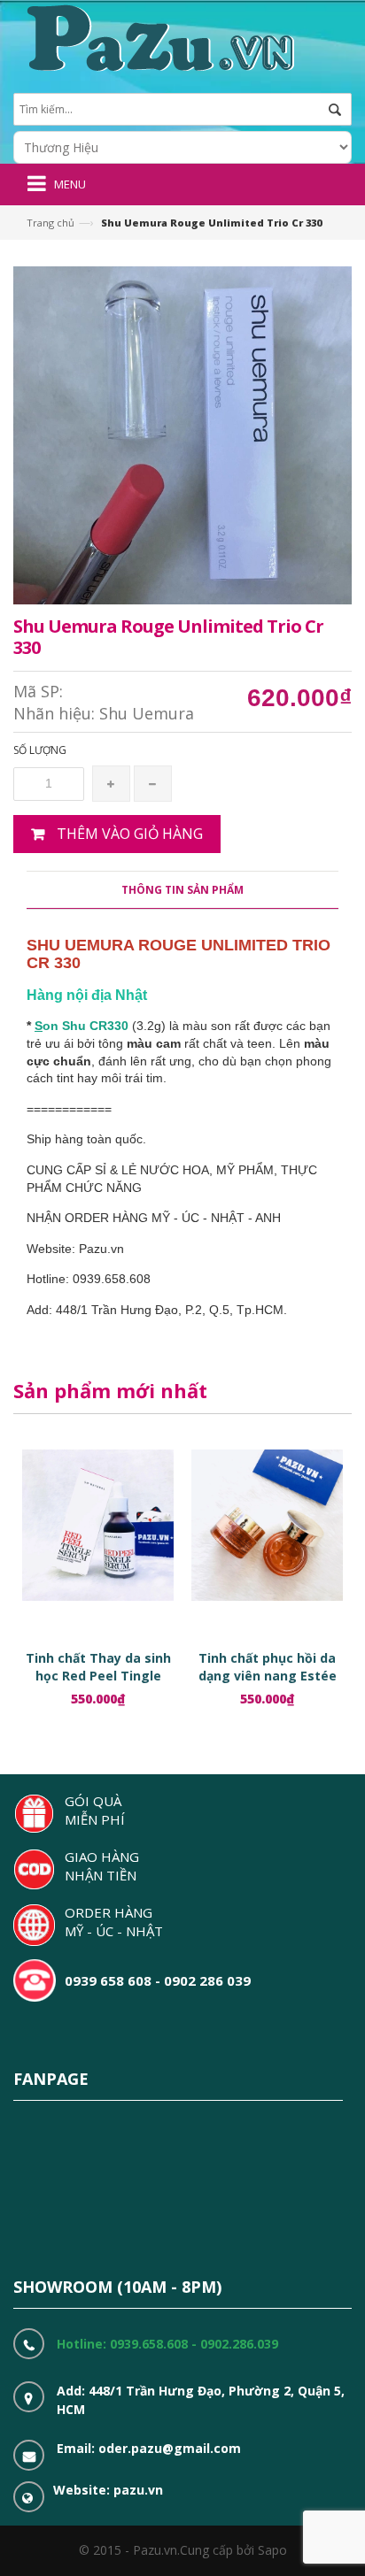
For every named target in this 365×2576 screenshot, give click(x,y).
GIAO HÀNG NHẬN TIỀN (102, 1866)
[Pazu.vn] (158, 36)
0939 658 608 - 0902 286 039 (158, 1980)
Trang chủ (50, 223)
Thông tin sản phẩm (182, 890)
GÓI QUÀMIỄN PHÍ (95, 1810)
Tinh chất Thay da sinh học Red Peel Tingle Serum (98, 1676)
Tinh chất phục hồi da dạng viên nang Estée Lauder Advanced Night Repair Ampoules (268, 1684)
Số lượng (40, 750)
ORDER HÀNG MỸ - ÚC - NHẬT (114, 1922)
